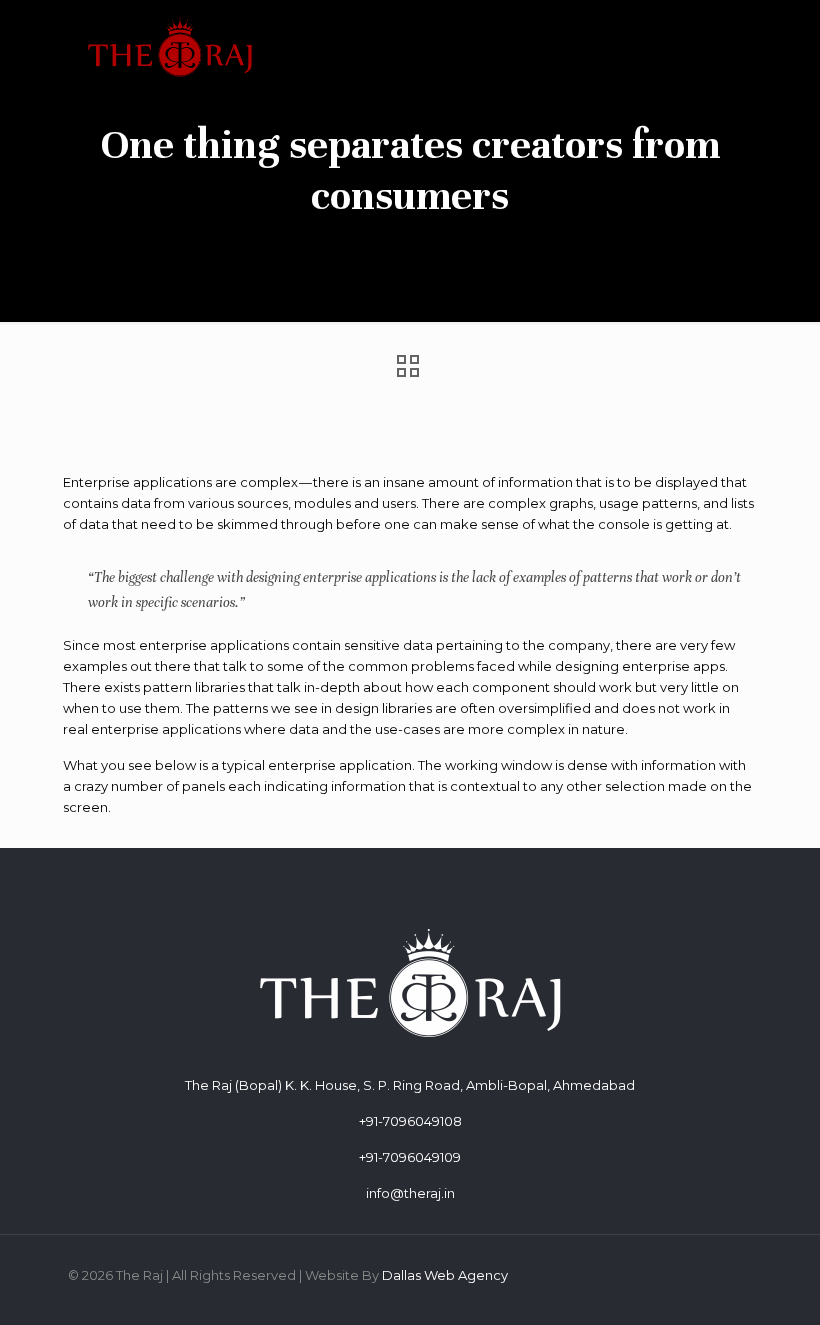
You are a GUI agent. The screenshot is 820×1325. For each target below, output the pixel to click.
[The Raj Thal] (170, 45)
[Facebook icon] (694, 1274)
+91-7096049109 (410, 1157)
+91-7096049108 (410, 1121)
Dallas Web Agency (445, 1275)
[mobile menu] (720, 45)
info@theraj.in (410, 1193)
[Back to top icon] (724, 1284)
